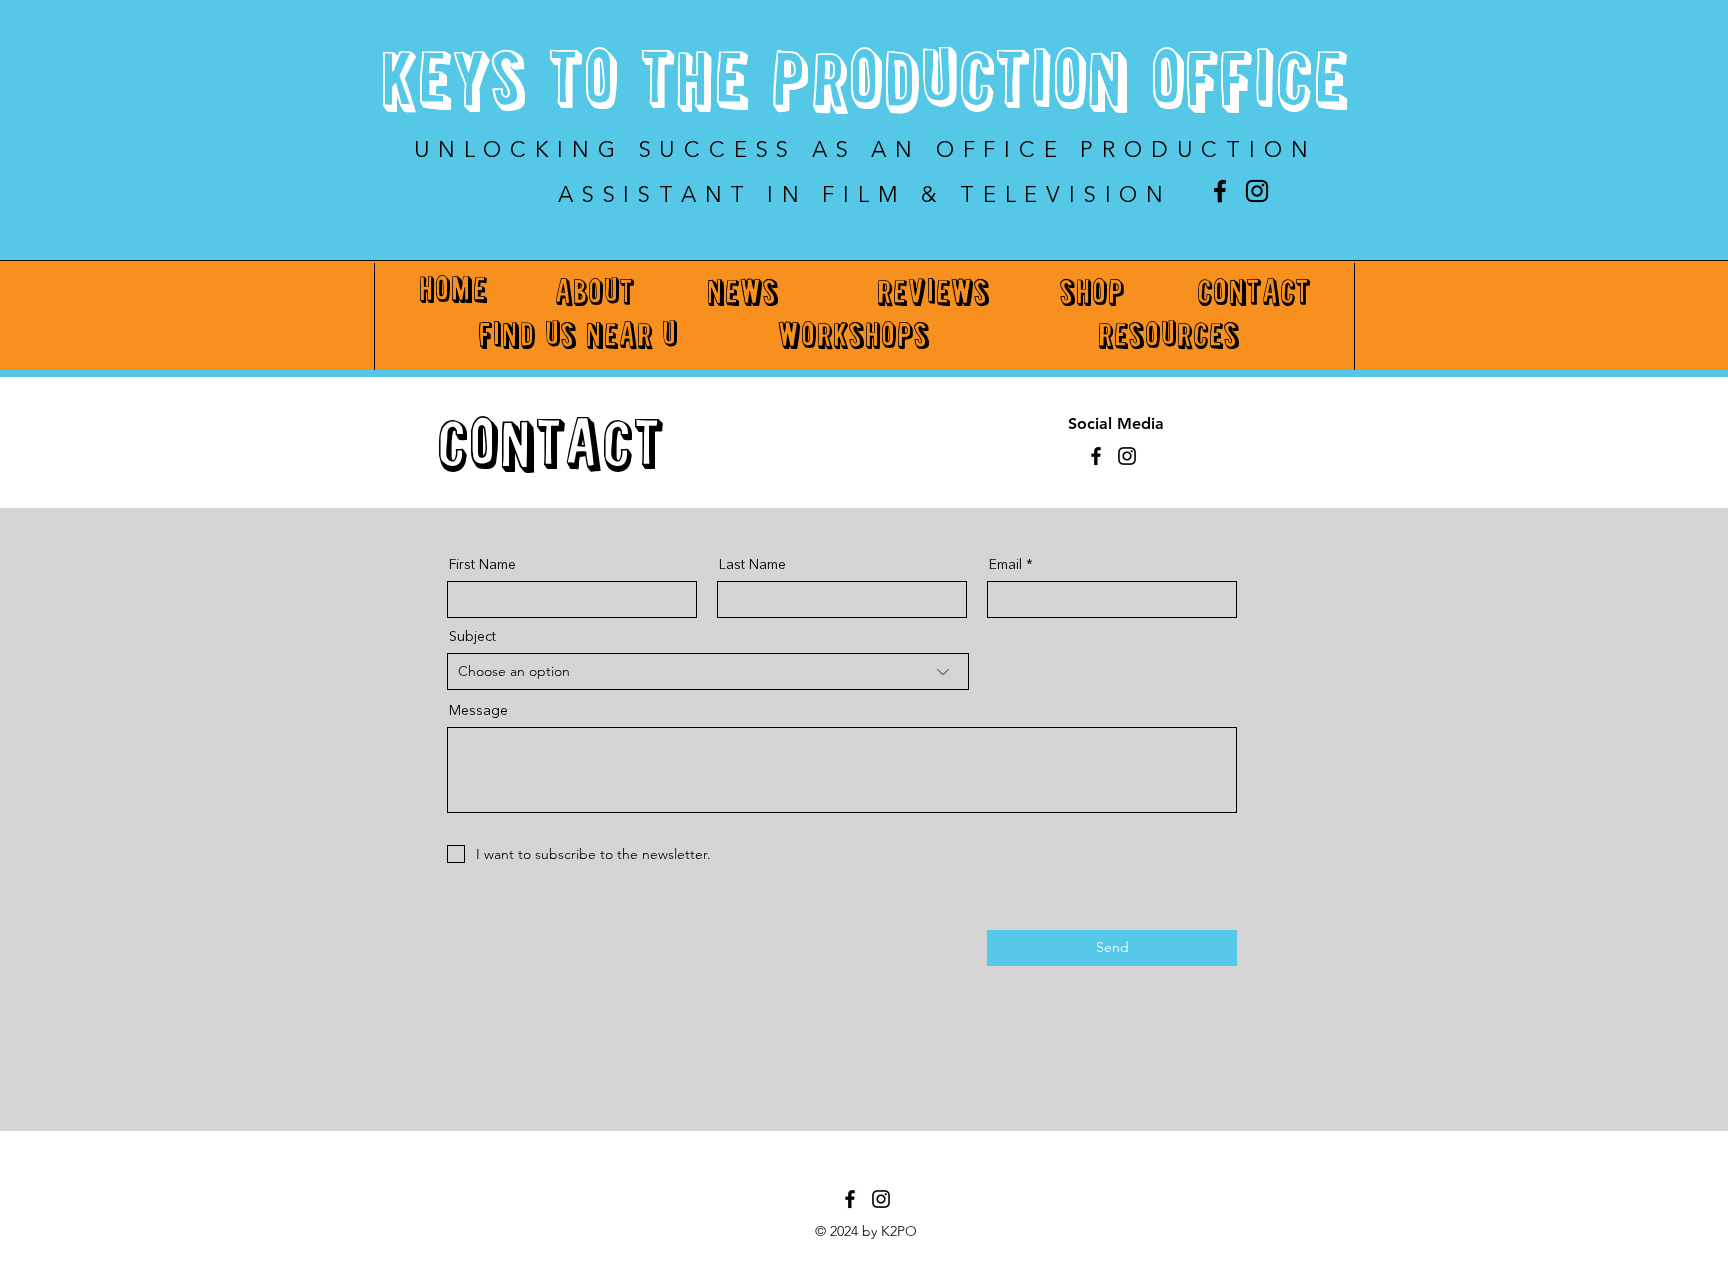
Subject (472, 637)
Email (1005, 565)
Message (478, 711)
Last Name (752, 565)
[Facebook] (1220, 191)
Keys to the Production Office (864, 85)
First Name (482, 565)
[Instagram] (1257, 191)
